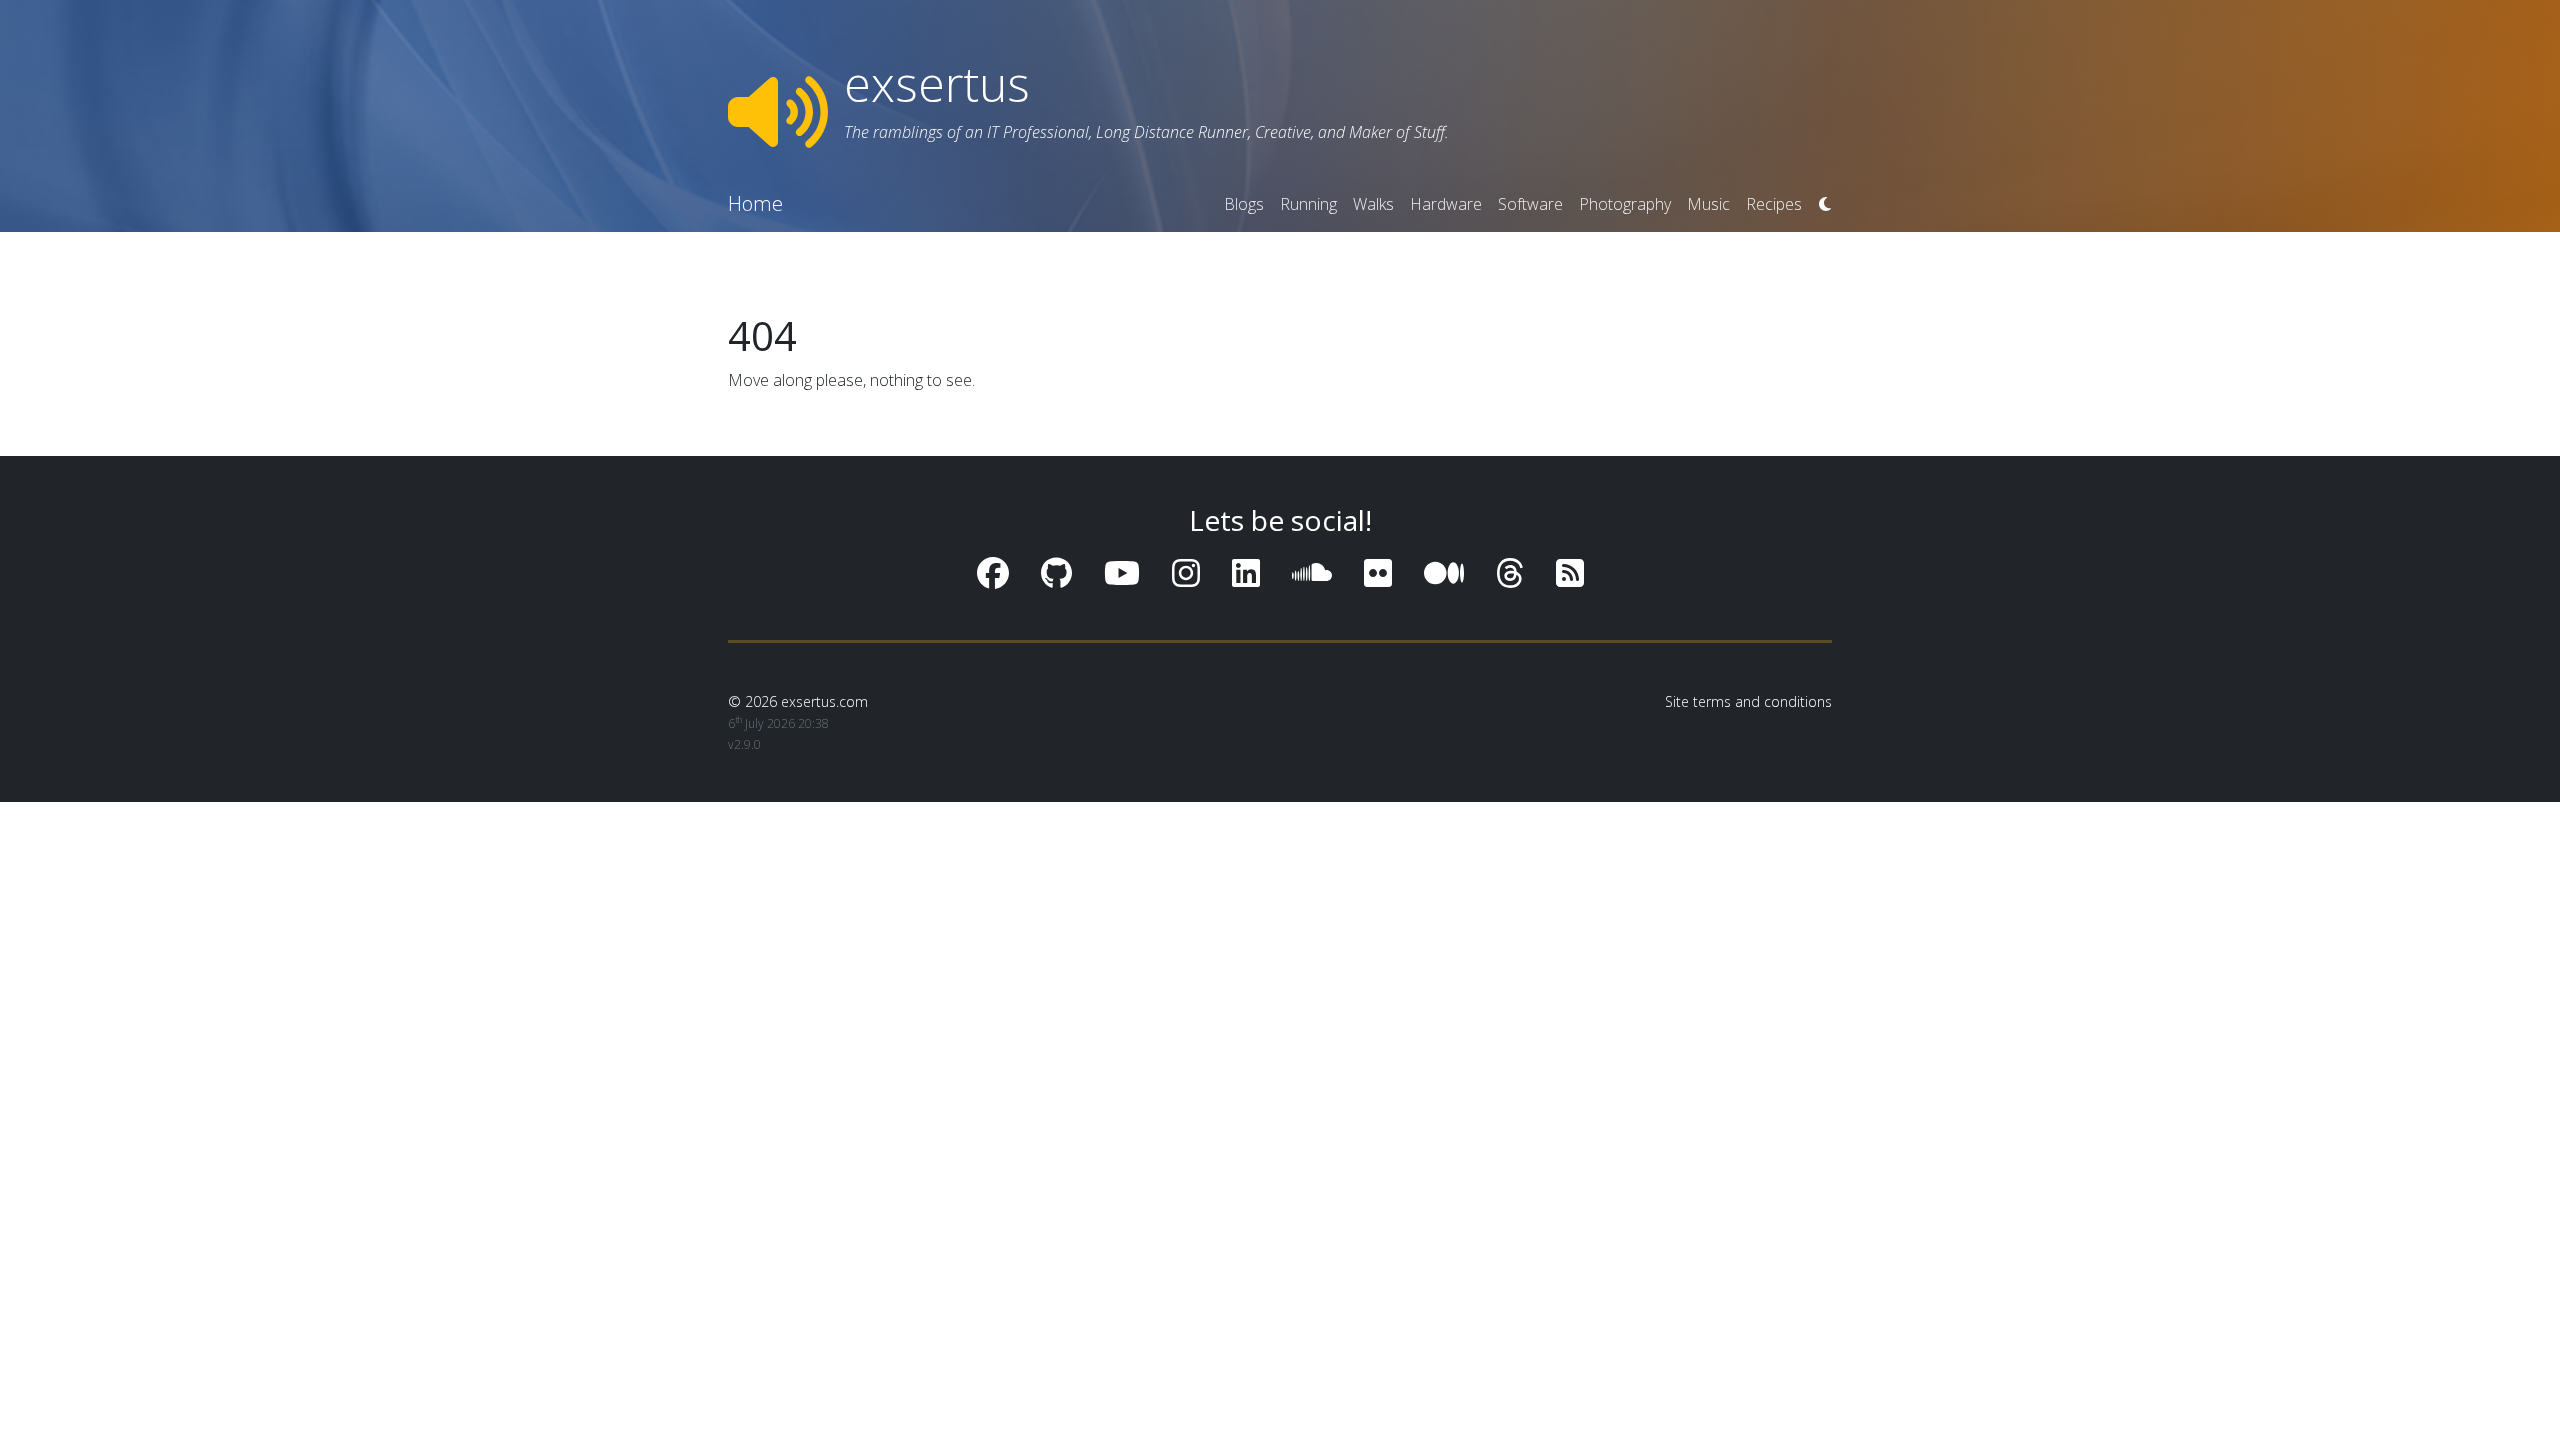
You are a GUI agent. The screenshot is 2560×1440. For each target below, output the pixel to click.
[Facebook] (993, 572)
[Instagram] (1186, 572)
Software (1530, 204)
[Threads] (1510, 572)
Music (1708, 204)
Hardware (1446, 204)
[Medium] (1444, 572)
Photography (1625, 204)
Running (1308, 204)
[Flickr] (1378, 572)
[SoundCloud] (1312, 572)
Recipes (1774, 204)
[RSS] (1570, 572)
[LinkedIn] (1246, 572)
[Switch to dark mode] (1825, 204)
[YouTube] (1122, 572)
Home (755, 203)
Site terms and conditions (1748, 701)
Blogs (1244, 204)
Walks (1373, 204)
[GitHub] (1056, 572)
